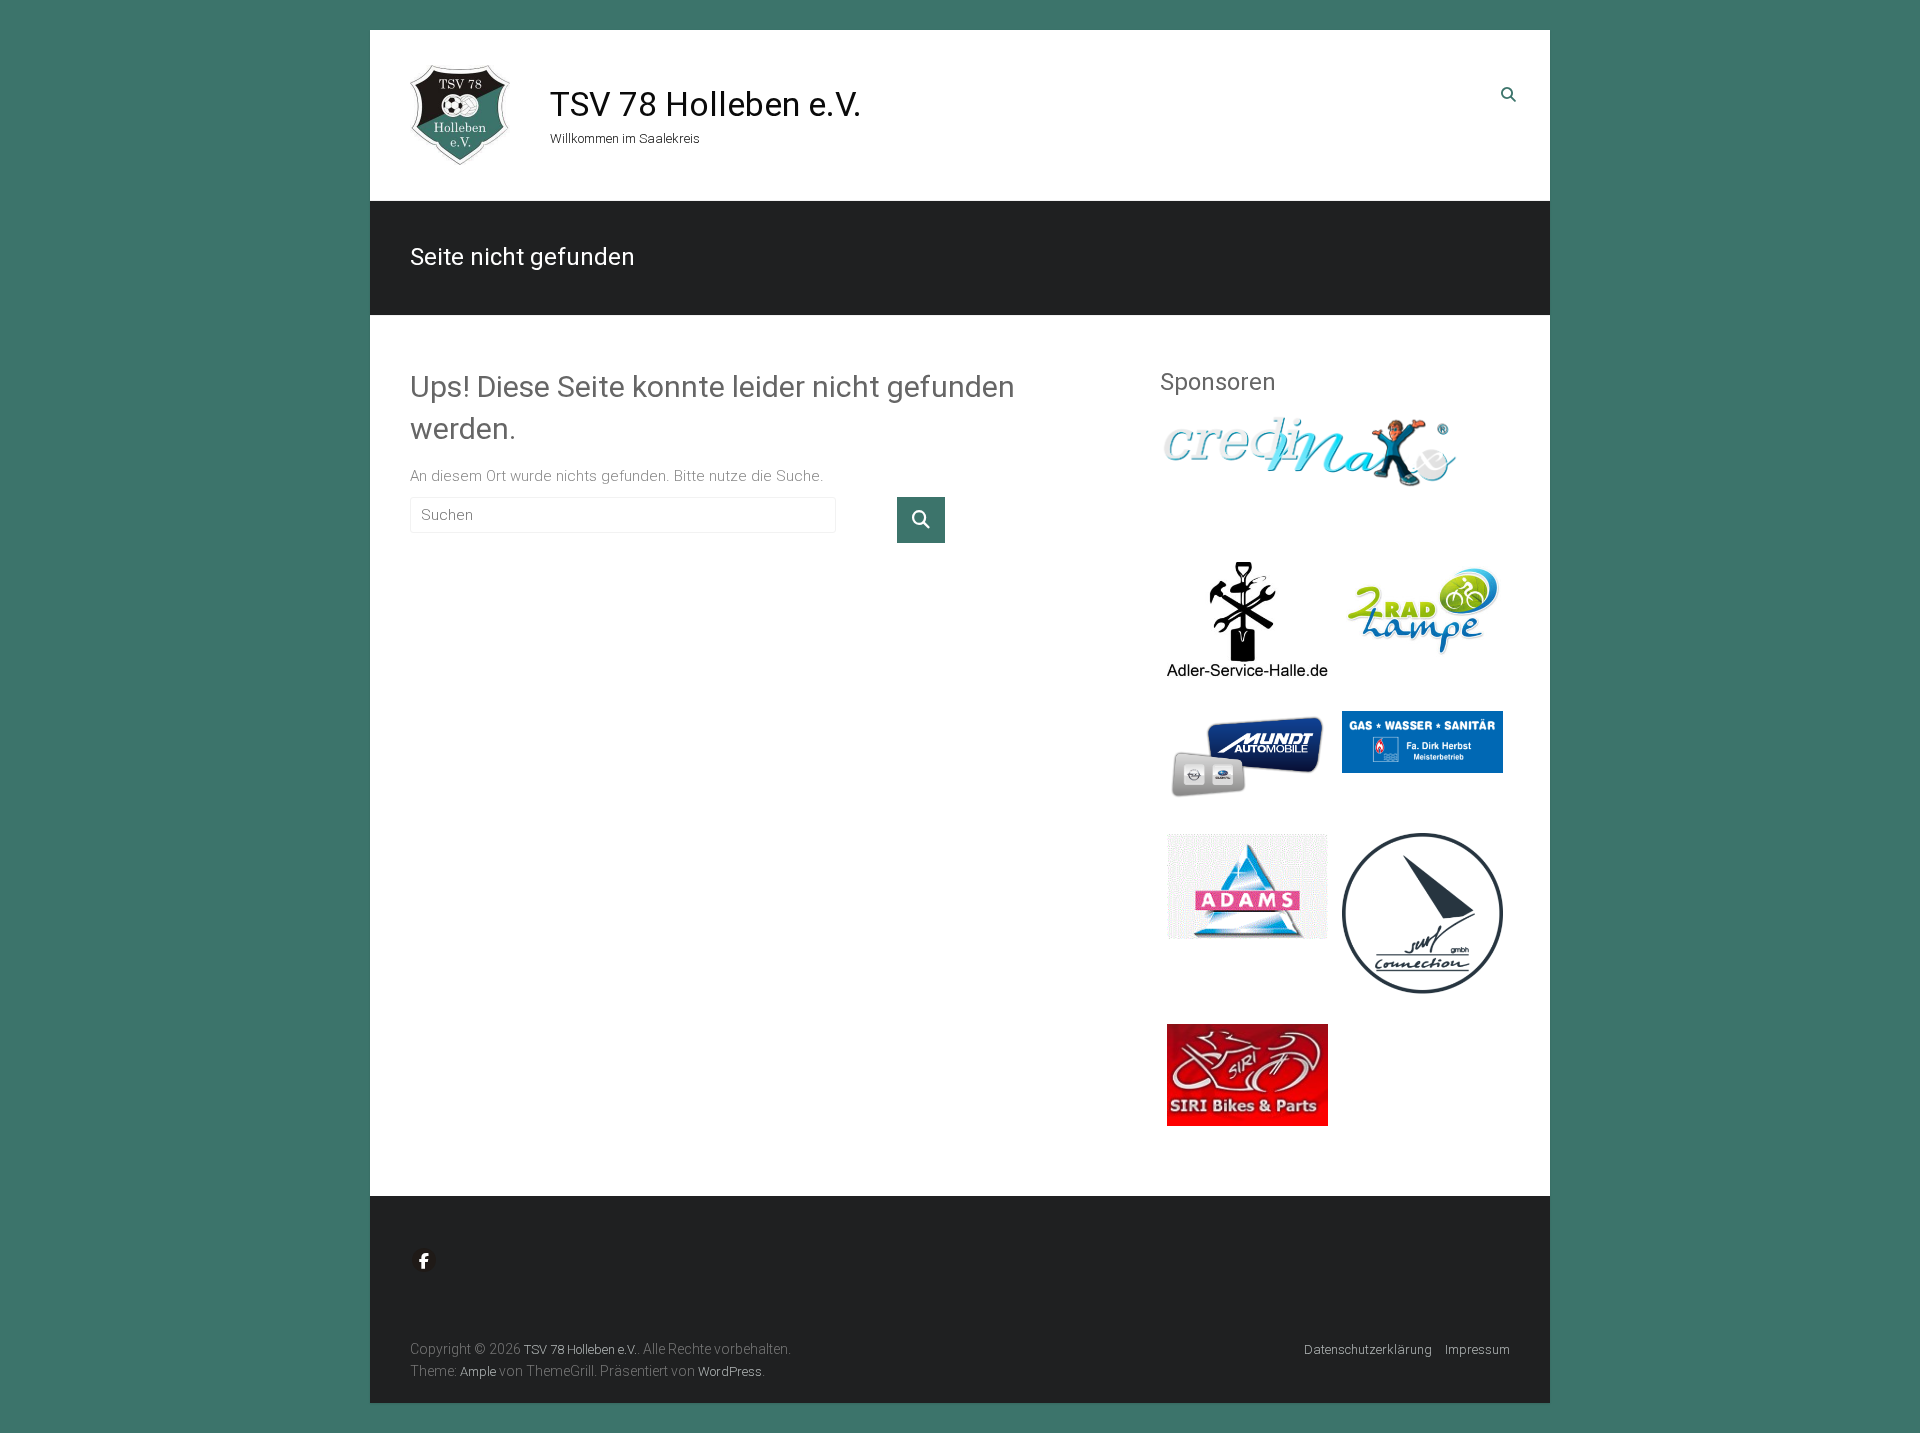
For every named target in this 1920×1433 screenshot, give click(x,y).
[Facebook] (424, 1260)
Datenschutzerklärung (1368, 1349)
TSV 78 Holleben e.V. (706, 104)
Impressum (1477, 1349)
